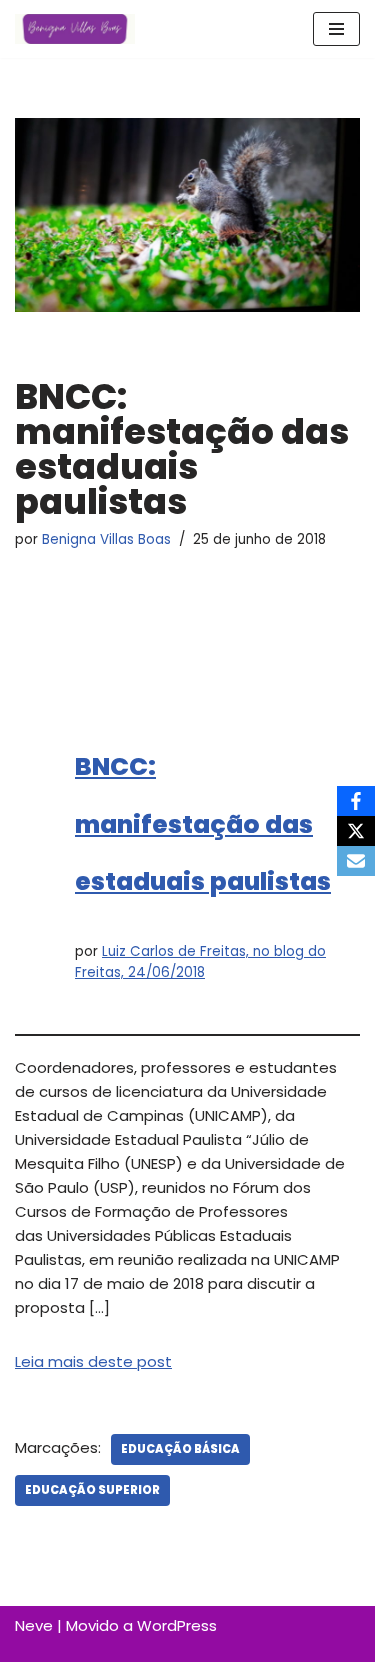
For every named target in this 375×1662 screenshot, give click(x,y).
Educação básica (180, 1449)
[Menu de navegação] (336, 29)
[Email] (356, 861)
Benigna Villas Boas (106, 539)
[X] (356, 831)
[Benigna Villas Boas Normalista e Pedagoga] (75, 29)
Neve (34, 1625)
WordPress (177, 1625)
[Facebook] (356, 801)
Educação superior (92, 1490)
